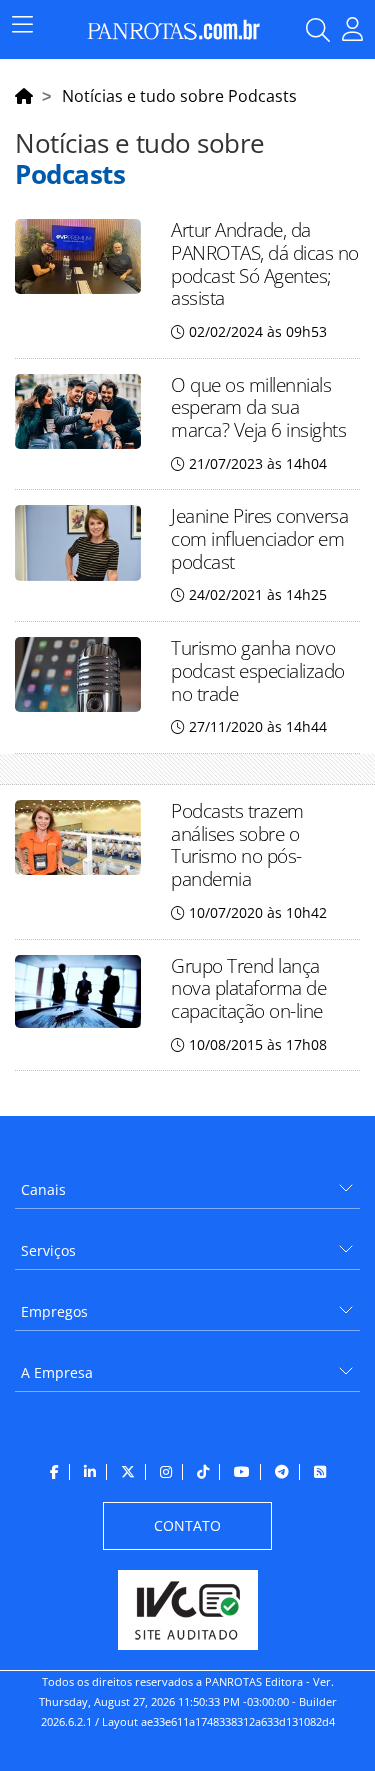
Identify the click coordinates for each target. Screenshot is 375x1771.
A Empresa (57, 1372)
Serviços (48, 1250)
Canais (43, 1189)
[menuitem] (187, 1182)
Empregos (54, 1311)
